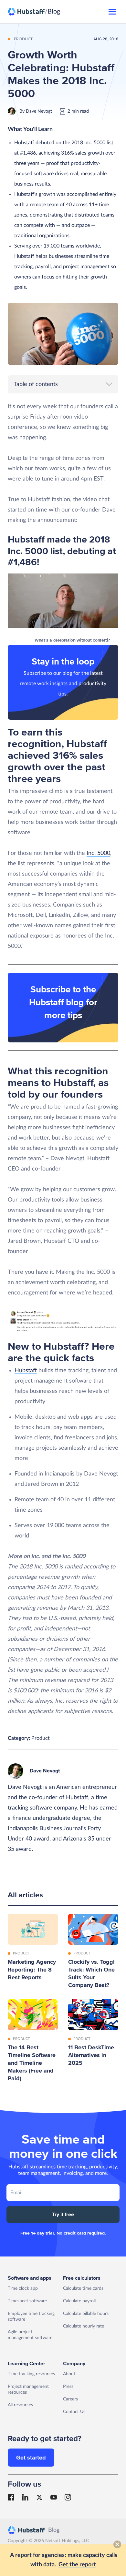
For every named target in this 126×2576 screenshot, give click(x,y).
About (69, 2374)
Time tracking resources (31, 2374)
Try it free (63, 2215)
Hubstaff (26, 1371)
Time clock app (23, 2288)
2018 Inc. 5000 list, (59, 545)
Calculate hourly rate (84, 2326)
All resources (20, 2405)
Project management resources (28, 2389)
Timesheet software (27, 2301)
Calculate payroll (79, 2301)
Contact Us (74, 2412)
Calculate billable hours (86, 2314)
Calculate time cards (83, 2288)
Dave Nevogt (39, 111)
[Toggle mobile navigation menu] (112, 12)
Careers (70, 2399)
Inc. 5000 (98, 853)
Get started (31, 2458)
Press (68, 2387)
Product (41, 1738)
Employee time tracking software (31, 2317)
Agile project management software (30, 2335)
